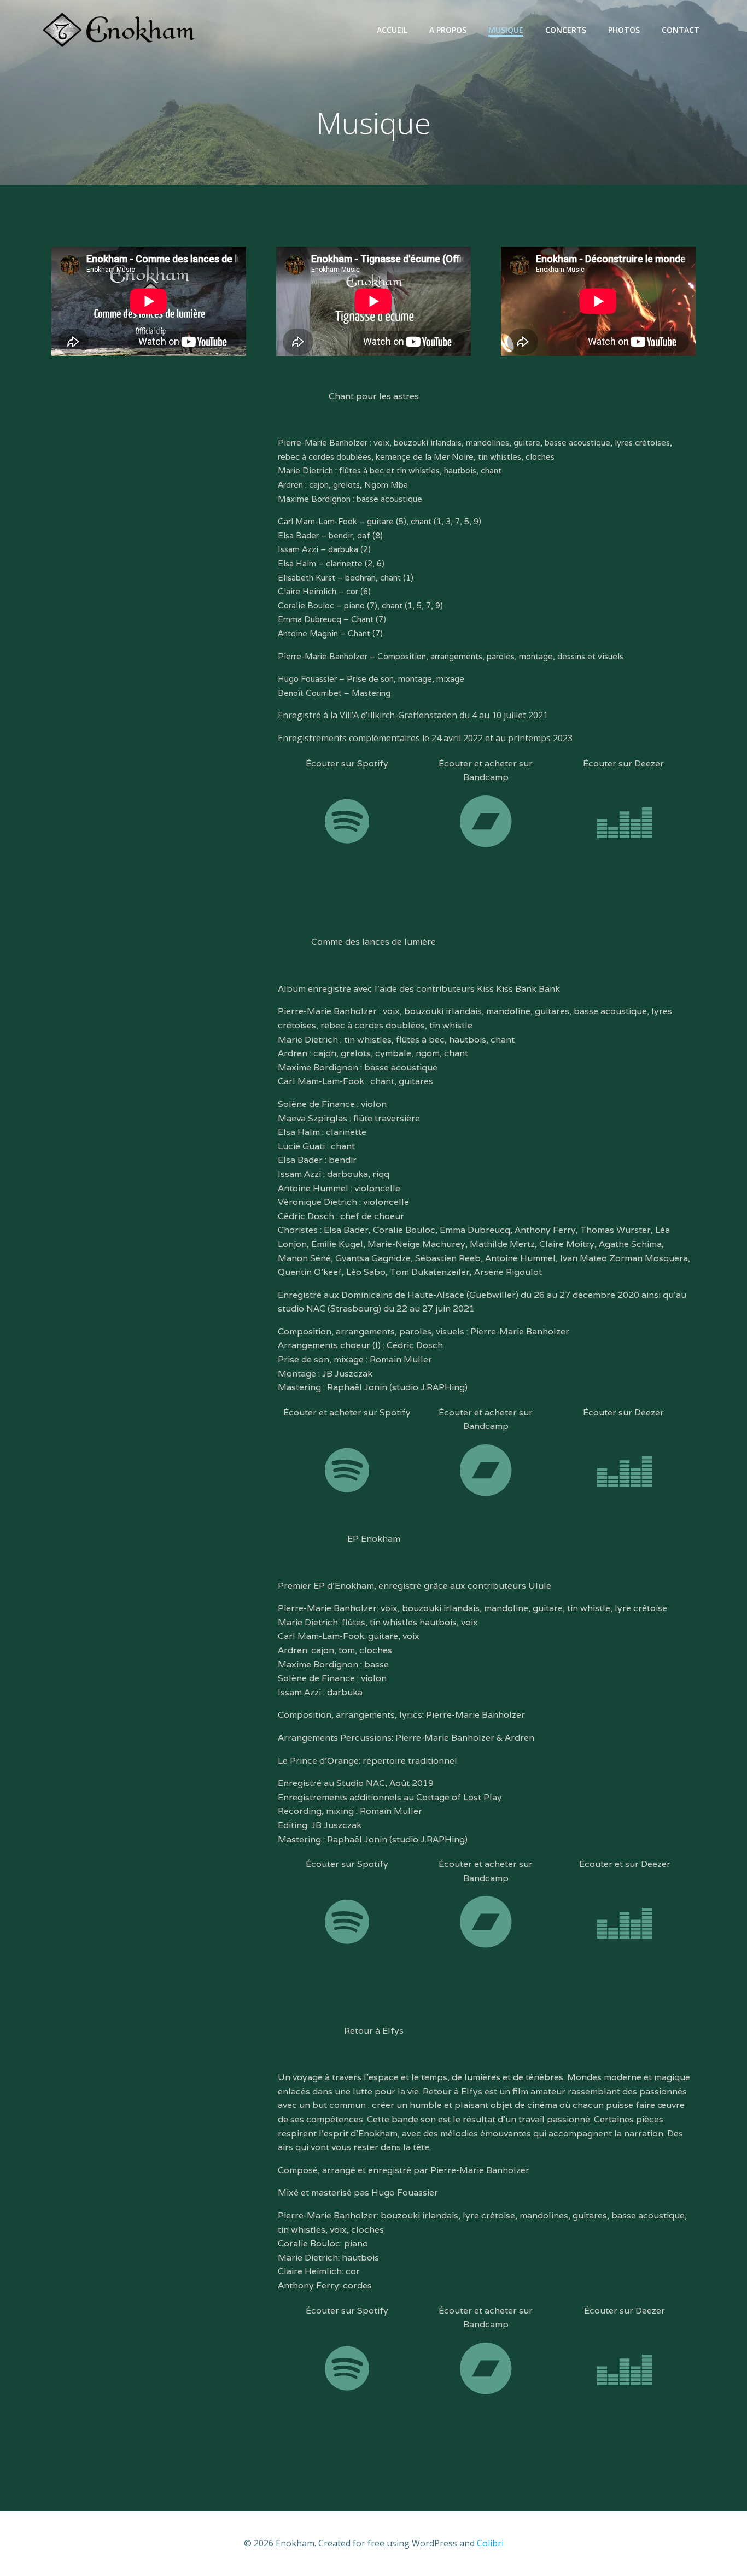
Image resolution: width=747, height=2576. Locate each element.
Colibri (490, 2543)
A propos (448, 30)
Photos (624, 30)
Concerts (566, 30)
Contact (681, 30)
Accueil (392, 30)
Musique (506, 30)
